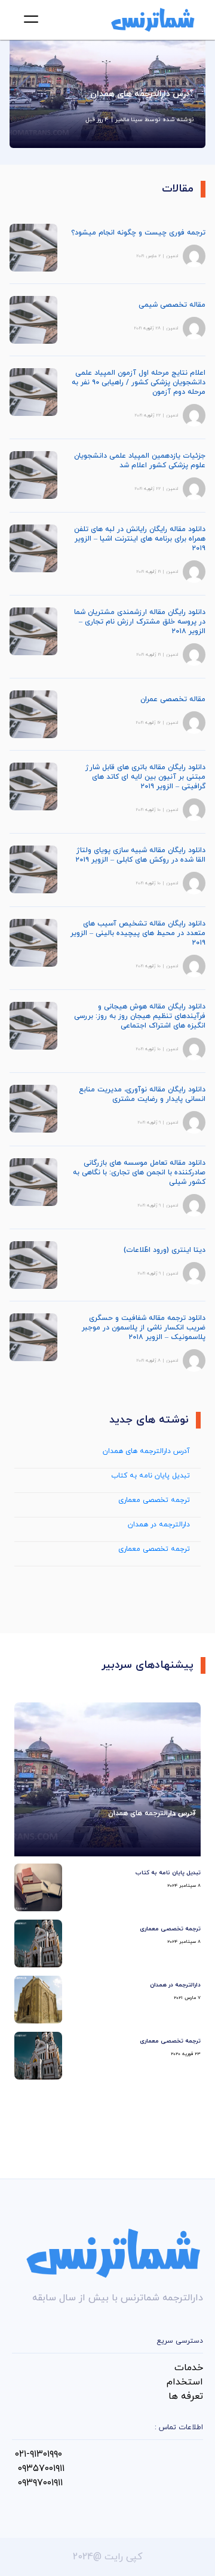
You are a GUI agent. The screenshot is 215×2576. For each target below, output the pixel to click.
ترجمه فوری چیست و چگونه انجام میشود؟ (138, 233)
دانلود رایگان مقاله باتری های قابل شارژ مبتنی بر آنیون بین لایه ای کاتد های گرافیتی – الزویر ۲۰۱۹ (145, 777)
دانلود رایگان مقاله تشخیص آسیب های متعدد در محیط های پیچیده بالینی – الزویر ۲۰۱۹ (138, 933)
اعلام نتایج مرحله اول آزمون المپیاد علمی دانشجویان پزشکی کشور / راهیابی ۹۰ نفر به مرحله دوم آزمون (139, 382)
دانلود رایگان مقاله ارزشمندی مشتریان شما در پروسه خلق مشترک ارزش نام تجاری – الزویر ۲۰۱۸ (140, 622)
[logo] (153, 20)
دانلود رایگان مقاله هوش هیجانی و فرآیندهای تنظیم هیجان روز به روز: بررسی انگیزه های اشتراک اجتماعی (140, 1016)
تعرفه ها (186, 2396)
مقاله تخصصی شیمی (172, 305)
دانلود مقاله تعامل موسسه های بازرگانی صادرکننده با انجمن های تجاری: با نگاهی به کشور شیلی (139, 1173)
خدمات (189, 2368)
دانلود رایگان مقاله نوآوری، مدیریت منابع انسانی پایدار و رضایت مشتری (142, 1094)
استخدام (185, 2382)
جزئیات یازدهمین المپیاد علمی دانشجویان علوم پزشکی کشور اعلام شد (140, 461)
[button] (31, 19)
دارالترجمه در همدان (159, 1525)
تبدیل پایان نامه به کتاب (150, 1476)
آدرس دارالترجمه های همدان (146, 1451)
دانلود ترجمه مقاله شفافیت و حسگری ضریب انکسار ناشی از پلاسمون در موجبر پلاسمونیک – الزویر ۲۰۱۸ (144, 1328)
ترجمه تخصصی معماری (154, 1500)
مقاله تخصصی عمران (173, 699)
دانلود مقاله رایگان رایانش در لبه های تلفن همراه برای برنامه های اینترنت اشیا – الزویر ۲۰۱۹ (140, 539)
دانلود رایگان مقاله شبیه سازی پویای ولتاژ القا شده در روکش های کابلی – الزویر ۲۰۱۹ (140, 855)
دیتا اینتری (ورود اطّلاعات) (165, 1250)
